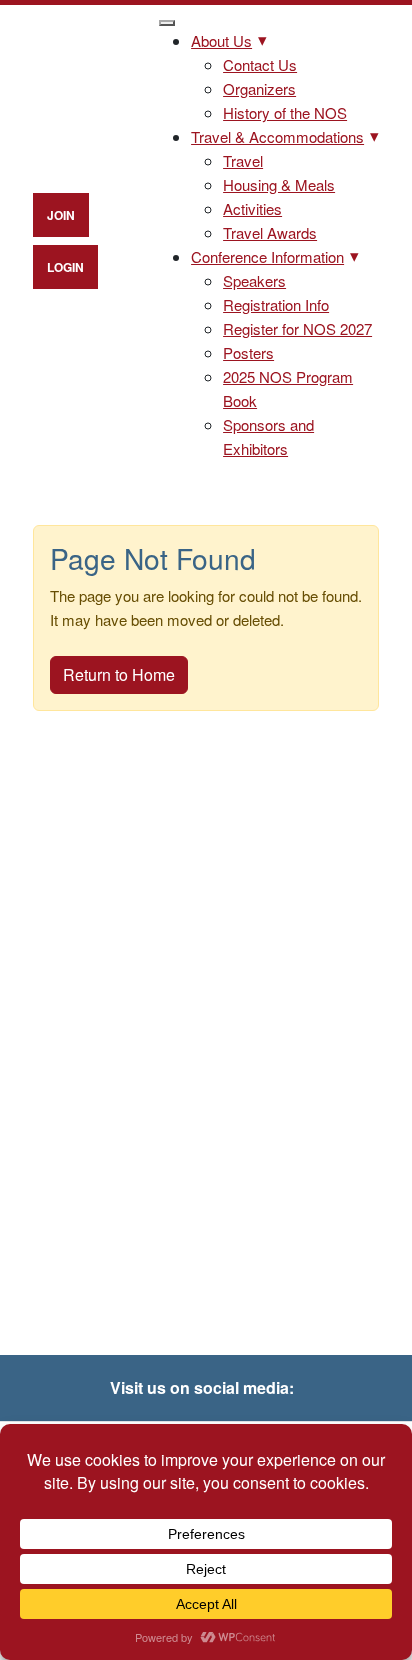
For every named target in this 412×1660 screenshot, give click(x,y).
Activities (252, 208)
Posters (248, 352)
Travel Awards (270, 232)
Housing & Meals (279, 184)
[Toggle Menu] (167, 23)
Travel (243, 160)
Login (65, 267)
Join (61, 215)
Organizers (259, 88)
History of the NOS (285, 112)
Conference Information (267, 256)
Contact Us (260, 64)
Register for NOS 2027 (297, 328)
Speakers (254, 280)
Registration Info (276, 304)
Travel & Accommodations (277, 136)
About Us (221, 40)
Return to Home (119, 674)
